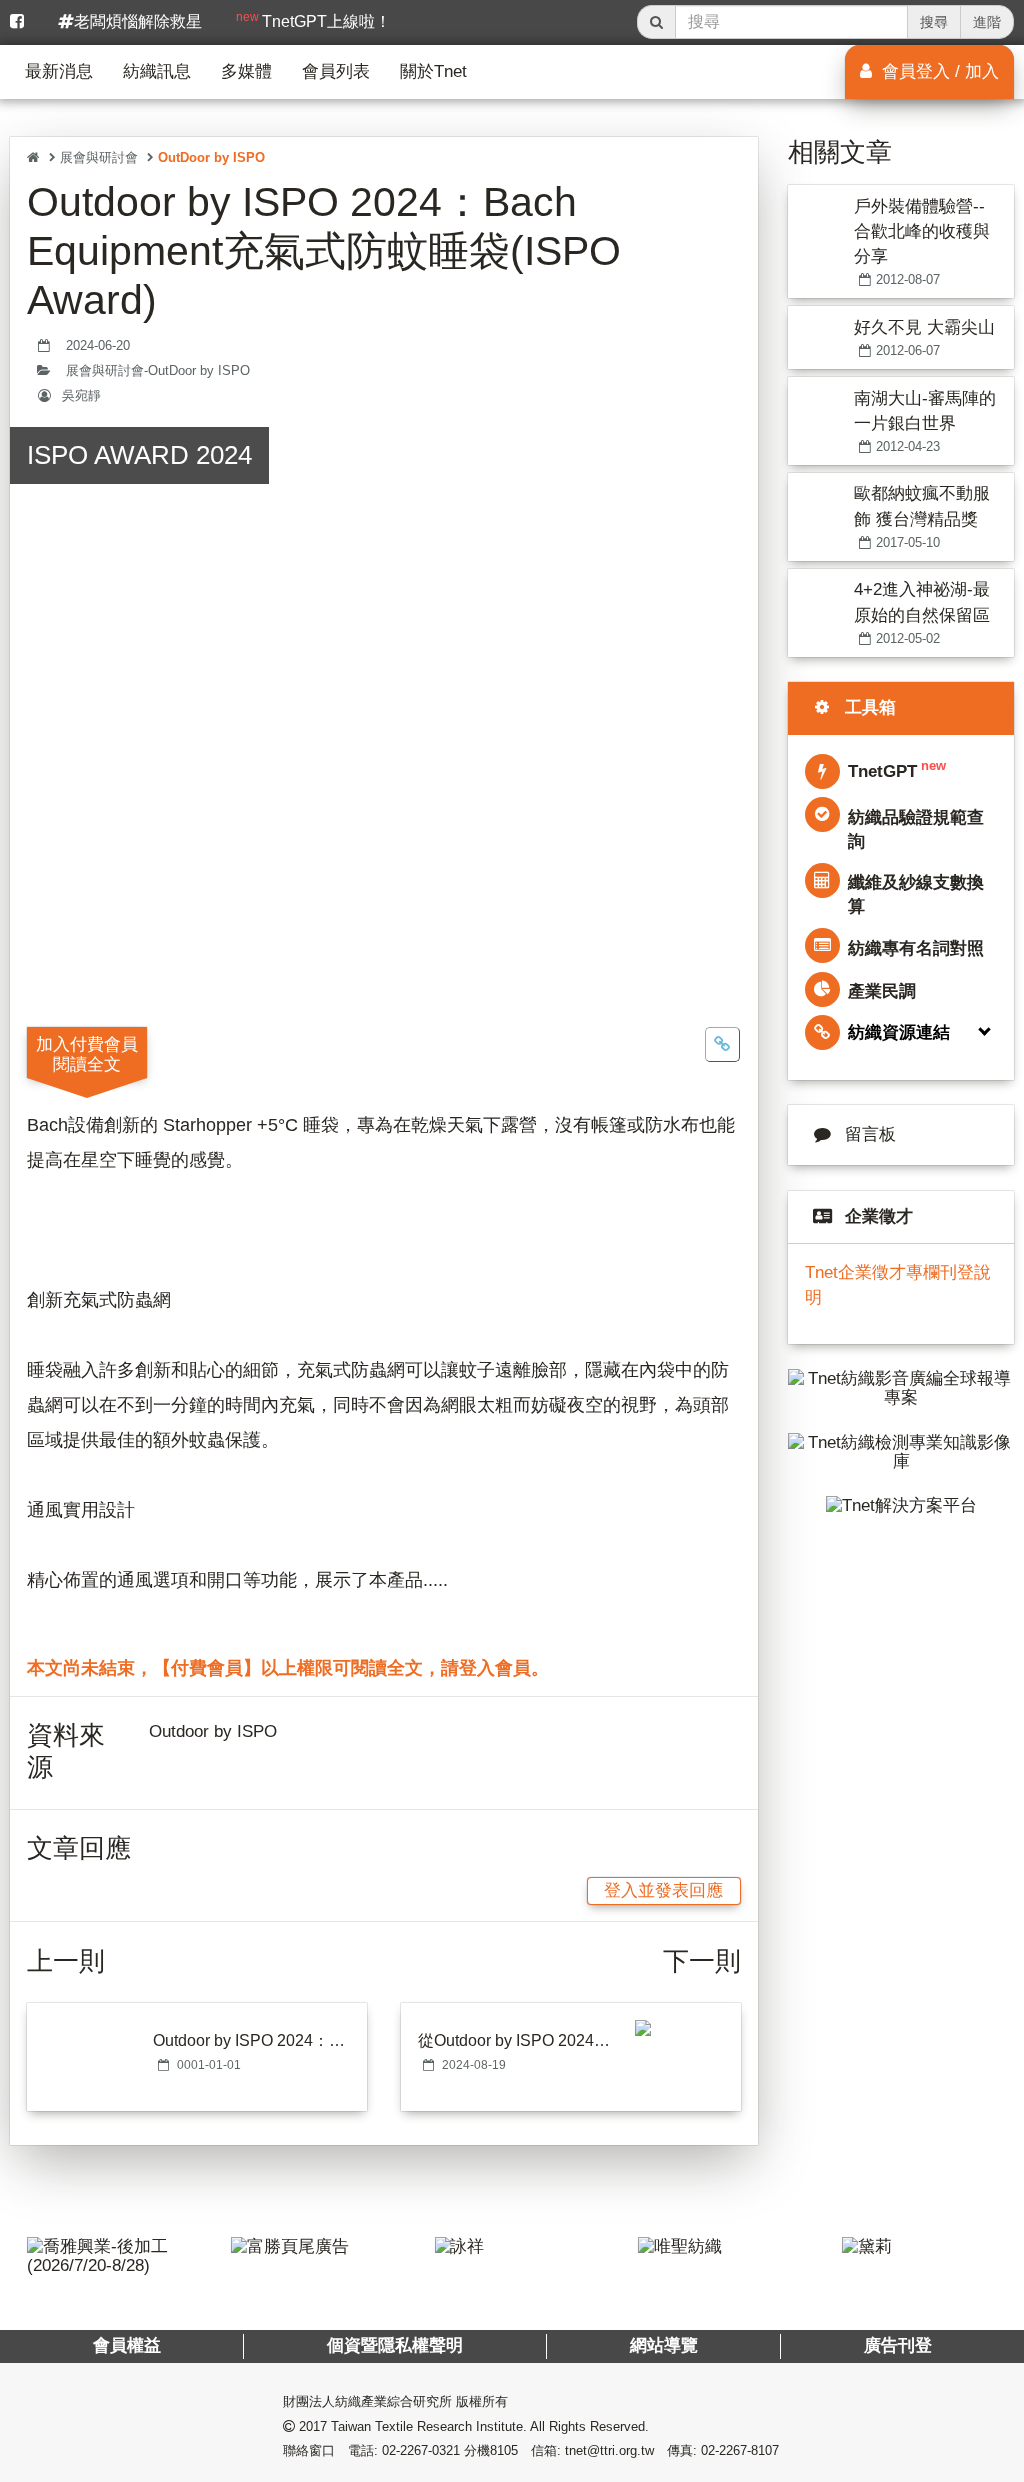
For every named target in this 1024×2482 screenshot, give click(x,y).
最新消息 (59, 71)
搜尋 (934, 22)
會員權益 (127, 2345)
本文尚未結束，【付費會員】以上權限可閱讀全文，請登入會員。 (288, 1668)
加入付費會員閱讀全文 (87, 1054)
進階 (987, 22)
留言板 (870, 1134)
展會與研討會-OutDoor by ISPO (158, 371)
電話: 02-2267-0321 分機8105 (433, 2450)
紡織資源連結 (899, 1032)
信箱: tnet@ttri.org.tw (592, 2450)
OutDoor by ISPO (211, 157)
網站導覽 (663, 2345)
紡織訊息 (157, 71)
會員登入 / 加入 (938, 71)
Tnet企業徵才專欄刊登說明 (898, 1284)
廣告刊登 (897, 2345)
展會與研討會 (99, 157)
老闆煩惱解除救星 (138, 21)
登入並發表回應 (663, 1890)
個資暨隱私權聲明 (395, 2345)
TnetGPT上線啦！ (313, 20)
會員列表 (336, 71)
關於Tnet (433, 71)
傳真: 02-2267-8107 (723, 2450)
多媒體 (246, 71)
